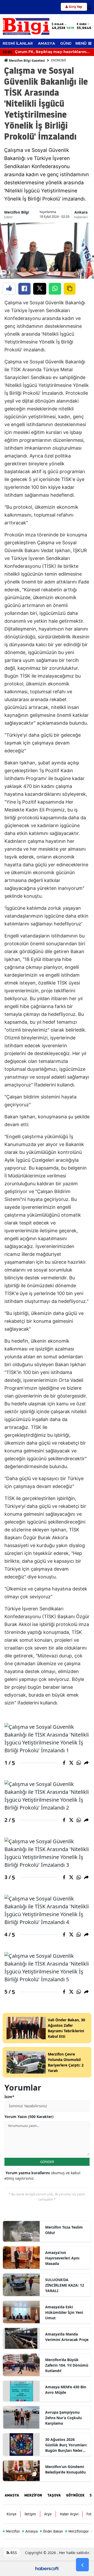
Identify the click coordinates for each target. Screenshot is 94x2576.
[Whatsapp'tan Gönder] (55, 289)
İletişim (30, 2514)
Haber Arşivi (69, 2514)
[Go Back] (82, 2565)
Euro (83, 24)
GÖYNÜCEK (75, 2495)
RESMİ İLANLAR (18, 44)
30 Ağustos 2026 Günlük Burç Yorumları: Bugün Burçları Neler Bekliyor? (66, 2445)
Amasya (30, 2531)
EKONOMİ (58, 60)
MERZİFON (33, 2495)
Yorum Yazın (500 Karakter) (29, 2117)
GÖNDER (47, 2162)
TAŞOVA (54, 2495)
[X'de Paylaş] (40, 289)
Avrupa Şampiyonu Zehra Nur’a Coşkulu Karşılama (63, 2418)
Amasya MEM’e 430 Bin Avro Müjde (66, 2390)
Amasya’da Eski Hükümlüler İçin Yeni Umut (64, 2312)
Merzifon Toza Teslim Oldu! (64, 2230)
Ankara (81, 212)
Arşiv (48, 2514)
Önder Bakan (51, 2531)
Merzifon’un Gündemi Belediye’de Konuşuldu (65, 2469)
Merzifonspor (77, 2531)
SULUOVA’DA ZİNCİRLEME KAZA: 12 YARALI (65, 2285)
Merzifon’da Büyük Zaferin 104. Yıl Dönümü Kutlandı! (67, 2365)
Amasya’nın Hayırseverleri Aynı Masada (62, 2258)
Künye (11, 2514)
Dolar (59, 24)
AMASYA (46, 44)
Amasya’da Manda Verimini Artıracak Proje (67, 2337)
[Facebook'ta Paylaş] (24, 289)
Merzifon (11, 2531)
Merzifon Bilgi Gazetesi (27, 61)
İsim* (9, 2097)
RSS (13, 2553)
